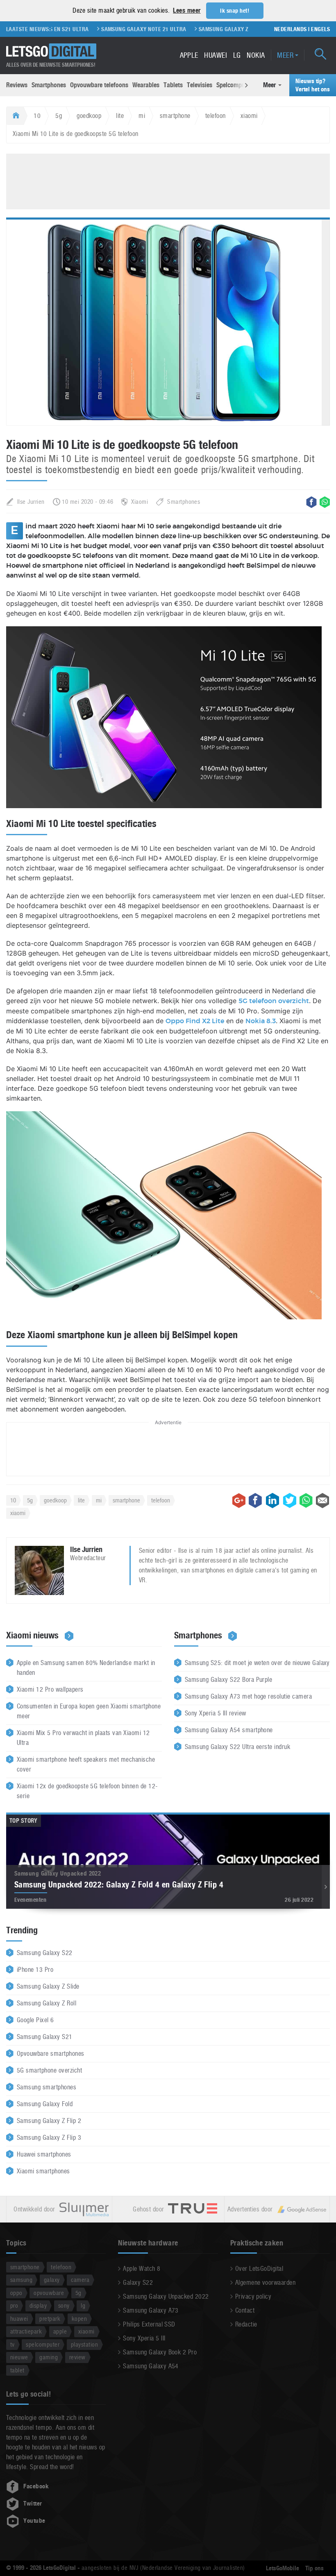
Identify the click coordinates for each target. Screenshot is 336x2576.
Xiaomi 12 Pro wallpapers (50, 1689)
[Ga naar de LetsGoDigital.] (15, 116)
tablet (17, 2370)
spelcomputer (43, 2344)
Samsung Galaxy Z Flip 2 (49, 2121)
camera (80, 2280)
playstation (84, 2344)
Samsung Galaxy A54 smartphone (229, 1730)
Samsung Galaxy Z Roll (47, 2003)
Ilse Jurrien (31, 502)
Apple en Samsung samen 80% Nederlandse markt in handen (86, 1668)
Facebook (36, 2486)
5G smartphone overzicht (49, 2070)
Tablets (173, 85)
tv (12, 2344)
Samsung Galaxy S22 (45, 1953)
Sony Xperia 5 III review (216, 1713)
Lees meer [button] (187, 10)
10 (37, 116)
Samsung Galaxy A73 (151, 2310)
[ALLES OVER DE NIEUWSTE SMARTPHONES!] (51, 51)
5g (59, 116)
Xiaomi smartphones (43, 2171)
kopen (79, 2319)
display (38, 2305)
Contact (245, 2310)
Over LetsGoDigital (259, 2269)
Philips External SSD (149, 2324)
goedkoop (89, 116)
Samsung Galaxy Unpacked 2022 (166, 2296)
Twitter (33, 2504)
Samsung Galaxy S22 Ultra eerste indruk (237, 1747)
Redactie (246, 2324)
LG (237, 55)
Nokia (256, 55)
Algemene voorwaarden (266, 2283)
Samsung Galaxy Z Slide (48, 1986)
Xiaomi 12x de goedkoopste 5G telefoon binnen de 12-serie (87, 1791)
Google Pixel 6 (35, 2020)
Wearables (146, 85)
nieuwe (19, 2357)
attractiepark (26, 2331)
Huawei (216, 55)
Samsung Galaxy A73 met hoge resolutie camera (248, 1696)
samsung (21, 2280)
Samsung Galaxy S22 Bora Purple (228, 1680)
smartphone (175, 116)
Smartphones (49, 85)
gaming (49, 2357)
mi (142, 116)
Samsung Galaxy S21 (45, 2037)
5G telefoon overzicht (274, 1001)
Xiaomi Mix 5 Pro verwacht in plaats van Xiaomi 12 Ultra (83, 1738)
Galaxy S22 (138, 2283)
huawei (19, 2319)
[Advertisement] (168, 180)
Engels (320, 29)
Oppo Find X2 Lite (195, 1021)
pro (14, 2305)
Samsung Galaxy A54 (151, 2366)
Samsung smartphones (47, 2087)
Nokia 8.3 (261, 1021)
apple (60, 2331)
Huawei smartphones (44, 2154)
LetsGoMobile (283, 2568)
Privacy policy (253, 2296)
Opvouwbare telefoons (99, 85)
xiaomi (249, 116)
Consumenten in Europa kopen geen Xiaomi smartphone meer (89, 1711)
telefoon (216, 116)
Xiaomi (140, 502)
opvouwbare (49, 2293)
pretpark (50, 2319)
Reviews (17, 85)
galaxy (52, 2280)
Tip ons (314, 2568)
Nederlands (291, 29)
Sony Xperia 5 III (144, 2338)
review (77, 2357)
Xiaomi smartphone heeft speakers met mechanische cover (86, 1764)
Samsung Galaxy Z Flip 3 (49, 2138)
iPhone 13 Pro (35, 1970)
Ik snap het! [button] (235, 11)
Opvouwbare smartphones (51, 2054)
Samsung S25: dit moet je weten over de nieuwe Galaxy (257, 1663)
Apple (189, 55)
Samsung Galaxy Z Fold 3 (206, 29)
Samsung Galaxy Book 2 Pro (160, 2352)
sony (64, 2305)
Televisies (200, 85)
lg (83, 2305)
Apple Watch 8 (142, 2269)
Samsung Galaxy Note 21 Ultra (117, 29)
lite (120, 116)
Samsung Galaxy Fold (45, 2104)
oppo (16, 2293)
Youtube (34, 2521)
